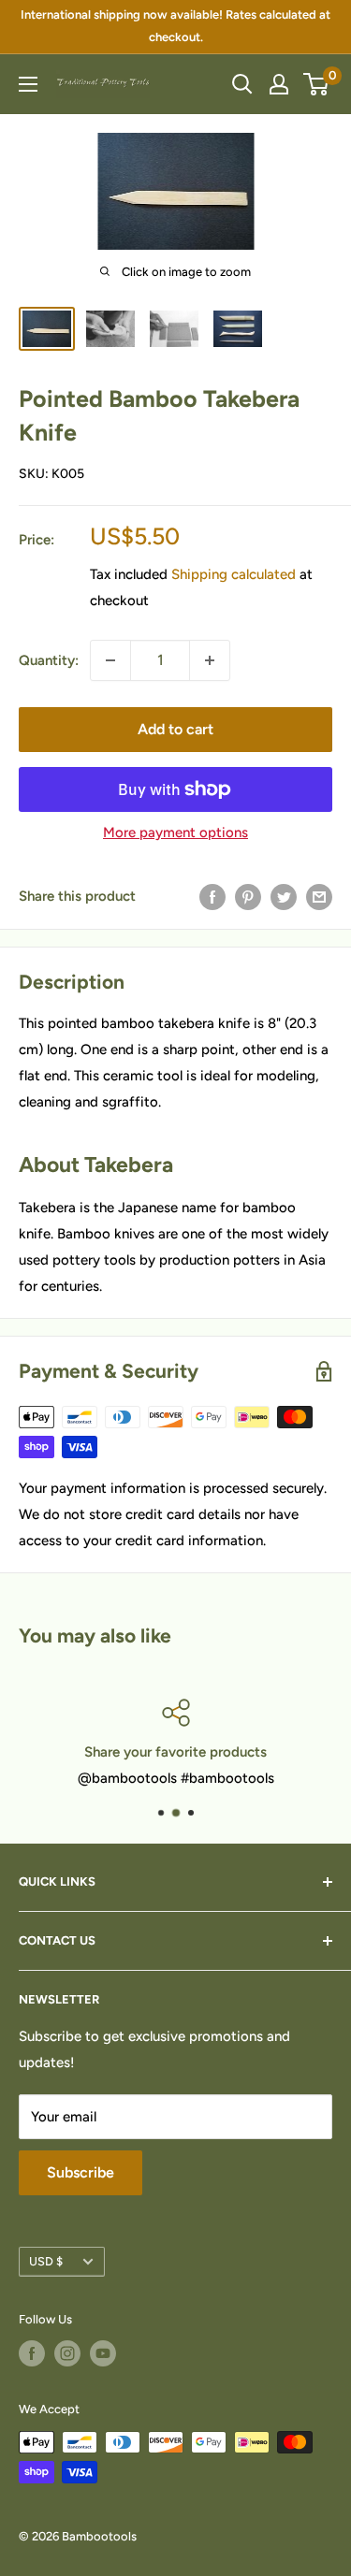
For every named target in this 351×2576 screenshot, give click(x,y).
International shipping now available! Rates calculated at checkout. (175, 26)
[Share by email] (319, 897)
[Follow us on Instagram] (67, 2353)
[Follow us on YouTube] (103, 2353)
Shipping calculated (234, 574)
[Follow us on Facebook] (32, 2353)
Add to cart (175, 729)
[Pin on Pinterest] (248, 897)
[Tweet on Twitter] (284, 897)
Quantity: (49, 660)
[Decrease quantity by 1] (110, 660)
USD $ (46, 2261)
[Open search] (242, 84)
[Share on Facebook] (212, 897)
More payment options (175, 832)
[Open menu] (28, 84)
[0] (317, 84)
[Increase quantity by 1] (210, 660)
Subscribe (80, 2172)
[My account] (279, 84)
